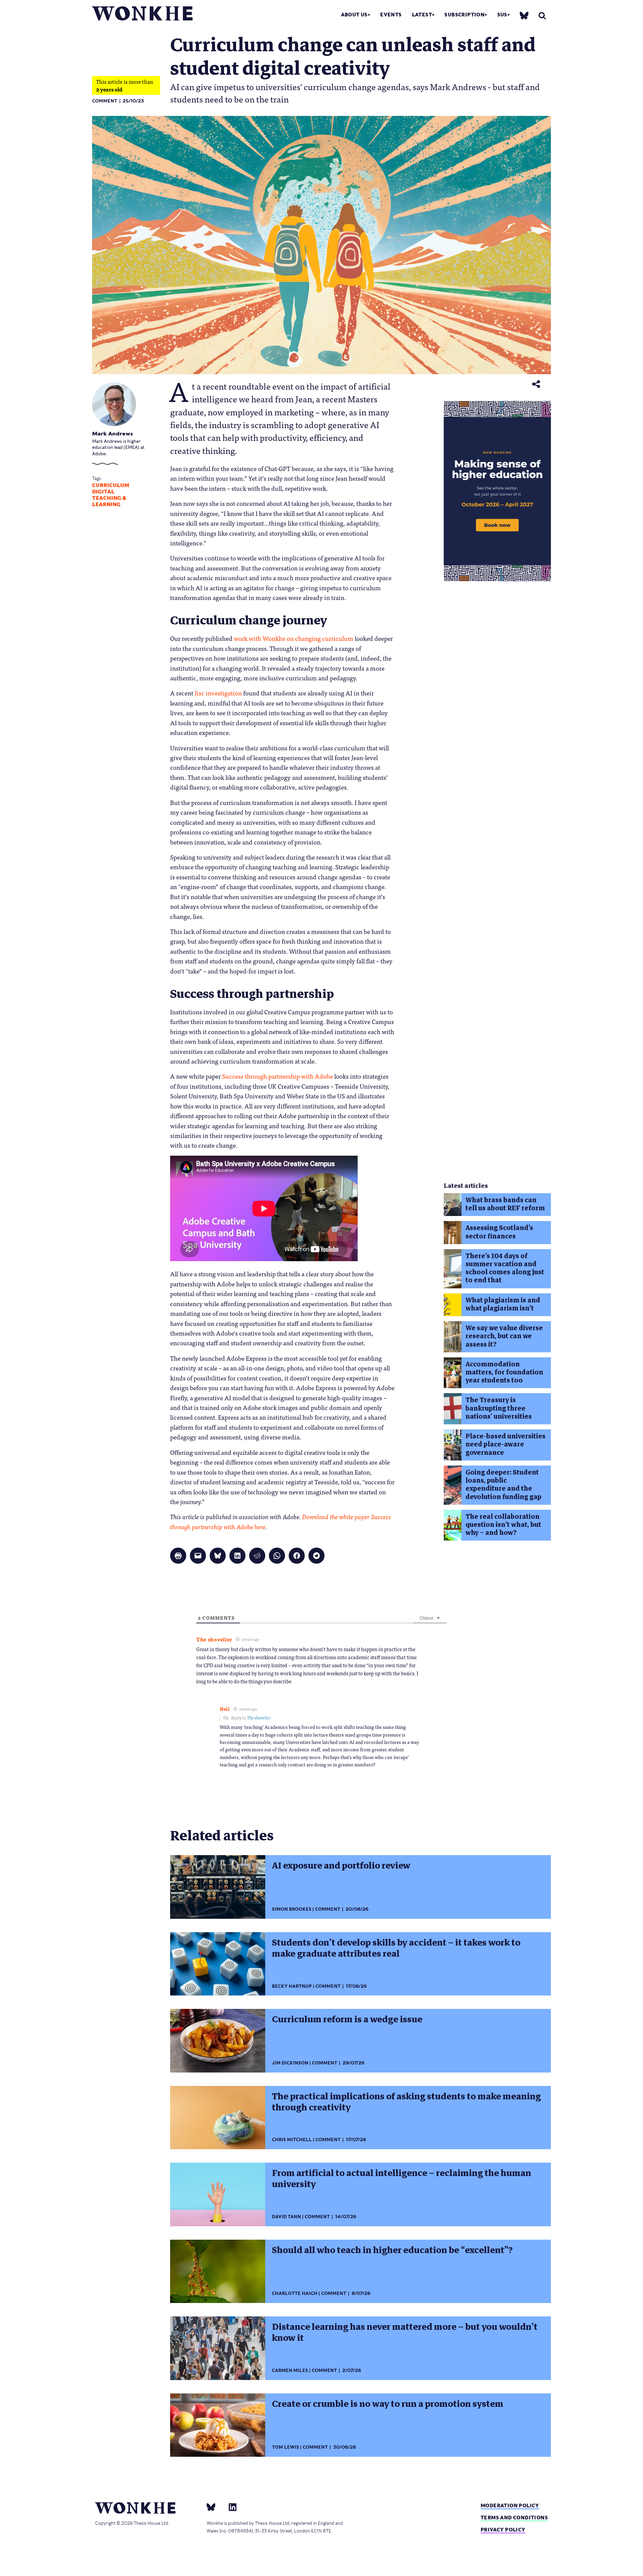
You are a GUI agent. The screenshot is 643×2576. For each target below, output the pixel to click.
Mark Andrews (113, 434)
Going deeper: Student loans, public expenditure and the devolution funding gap (504, 1485)
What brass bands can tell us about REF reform (505, 1204)
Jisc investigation (218, 693)
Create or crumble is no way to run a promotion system (388, 2404)
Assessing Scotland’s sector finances (499, 1232)
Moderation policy (510, 2505)
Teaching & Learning (109, 501)
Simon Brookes (292, 1909)
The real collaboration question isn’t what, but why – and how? (503, 1525)
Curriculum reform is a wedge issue (347, 2019)
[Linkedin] (230, 2507)
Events (391, 15)
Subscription (465, 15)
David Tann (287, 2217)
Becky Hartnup (292, 1986)
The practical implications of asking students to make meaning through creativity (406, 2102)
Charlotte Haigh (295, 2293)
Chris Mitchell (292, 2140)
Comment (105, 101)
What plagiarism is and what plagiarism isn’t (503, 1304)
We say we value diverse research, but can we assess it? (504, 1336)
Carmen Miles (290, 2370)
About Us (354, 15)
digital (103, 492)
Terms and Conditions (514, 2518)
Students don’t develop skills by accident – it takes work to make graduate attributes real (396, 1948)
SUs (502, 15)
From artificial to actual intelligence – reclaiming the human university (402, 2179)
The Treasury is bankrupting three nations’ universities (499, 1408)
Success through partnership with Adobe (277, 1076)
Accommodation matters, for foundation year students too (504, 1372)
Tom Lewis (285, 2447)
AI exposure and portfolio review (341, 1866)
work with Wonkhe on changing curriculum (294, 638)
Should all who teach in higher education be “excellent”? (392, 2250)
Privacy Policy (503, 2530)
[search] (542, 16)
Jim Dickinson (290, 2063)
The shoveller (259, 1718)
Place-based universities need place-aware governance (506, 1444)
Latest (422, 15)
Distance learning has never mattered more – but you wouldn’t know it (405, 2332)
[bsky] (524, 15)
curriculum (111, 485)
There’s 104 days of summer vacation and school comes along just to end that (505, 1268)
